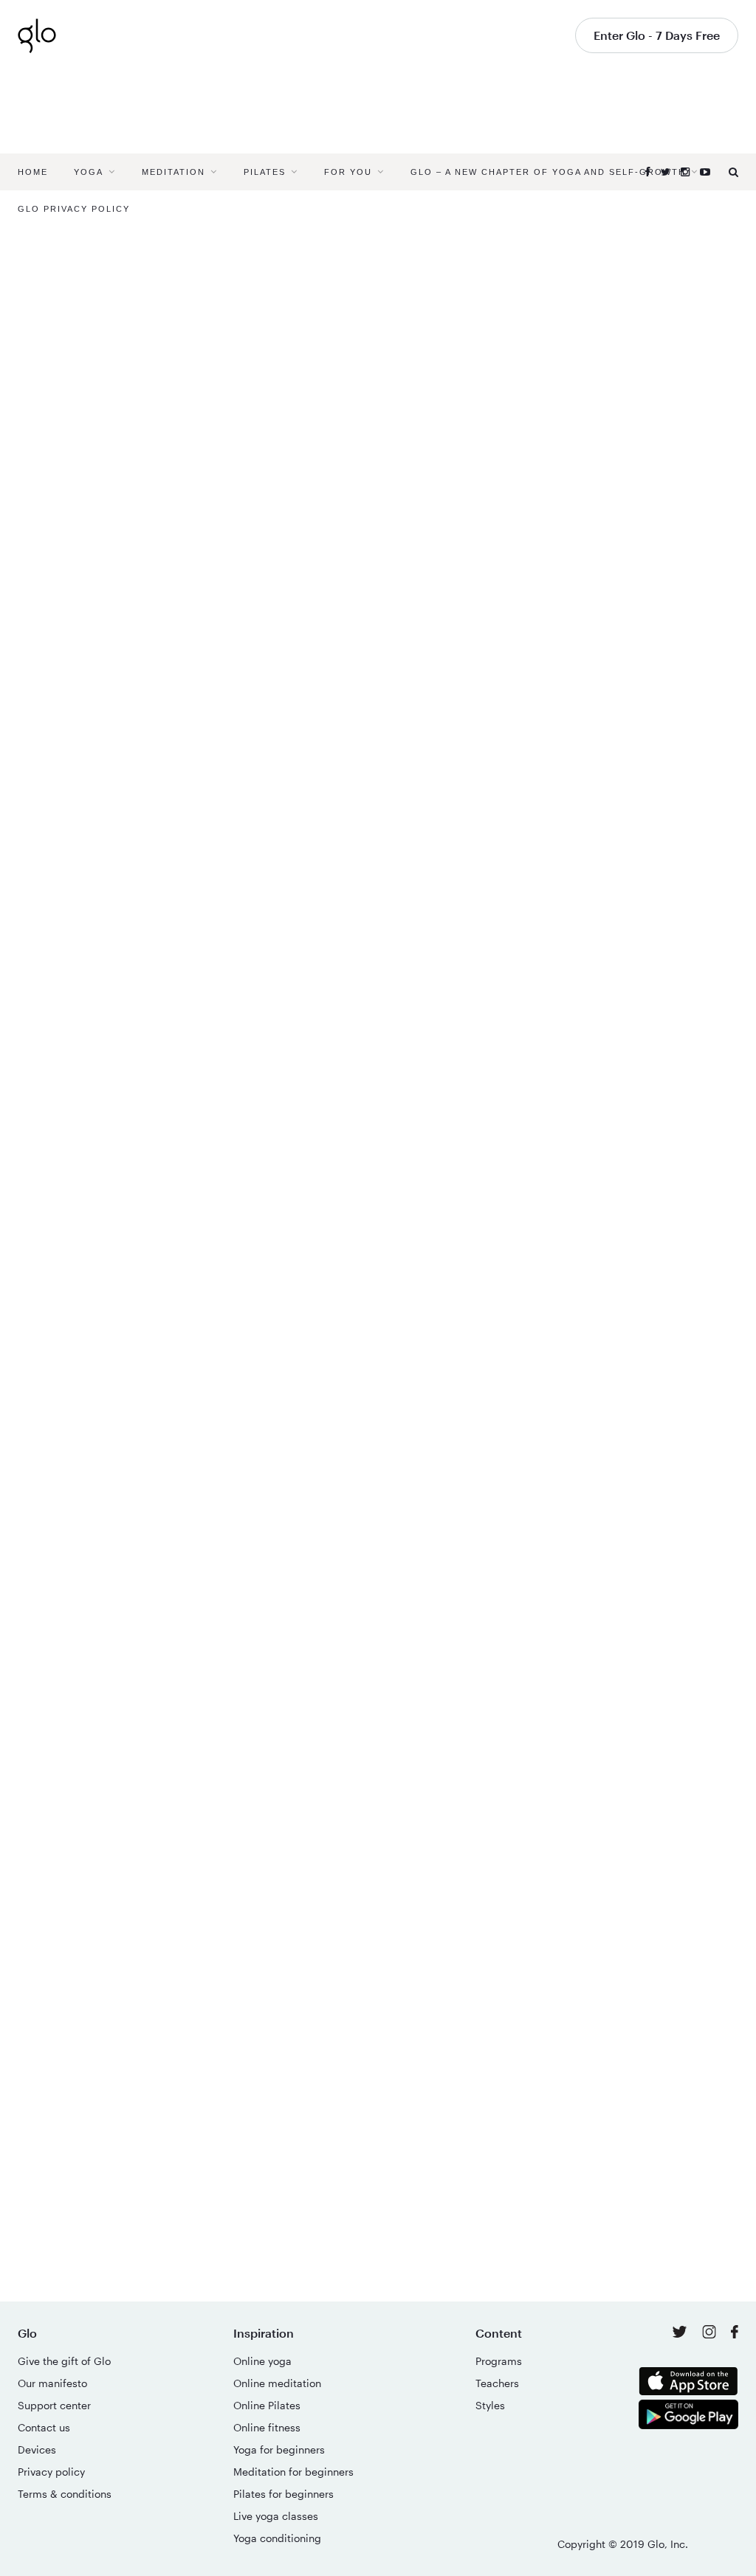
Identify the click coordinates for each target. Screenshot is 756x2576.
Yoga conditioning (277, 2538)
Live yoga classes (276, 2516)
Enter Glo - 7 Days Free (657, 35)
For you (348, 172)
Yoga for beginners (279, 2449)
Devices (37, 2449)
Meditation (173, 172)
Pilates (265, 172)
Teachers (497, 2383)
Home (33, 172)
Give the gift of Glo (64, 2361)
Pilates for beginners (283, 2494)
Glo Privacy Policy (74, 209)
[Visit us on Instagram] (711, 2334)
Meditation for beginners (293, 2472)
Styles (490, 2405)
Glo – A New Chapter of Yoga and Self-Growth (548, 172)
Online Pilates (267, 2405)
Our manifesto (52, 2383)
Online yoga (262, 2361)
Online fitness (267, 2427)
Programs (499, 2361)
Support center (54, 2405)
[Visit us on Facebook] (735, 2334)
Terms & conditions (65, 2494)
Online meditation (277, 2383)
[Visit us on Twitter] (681, 2333)
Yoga (89, 172)
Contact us (44, 2427)
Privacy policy (51, 2472)
